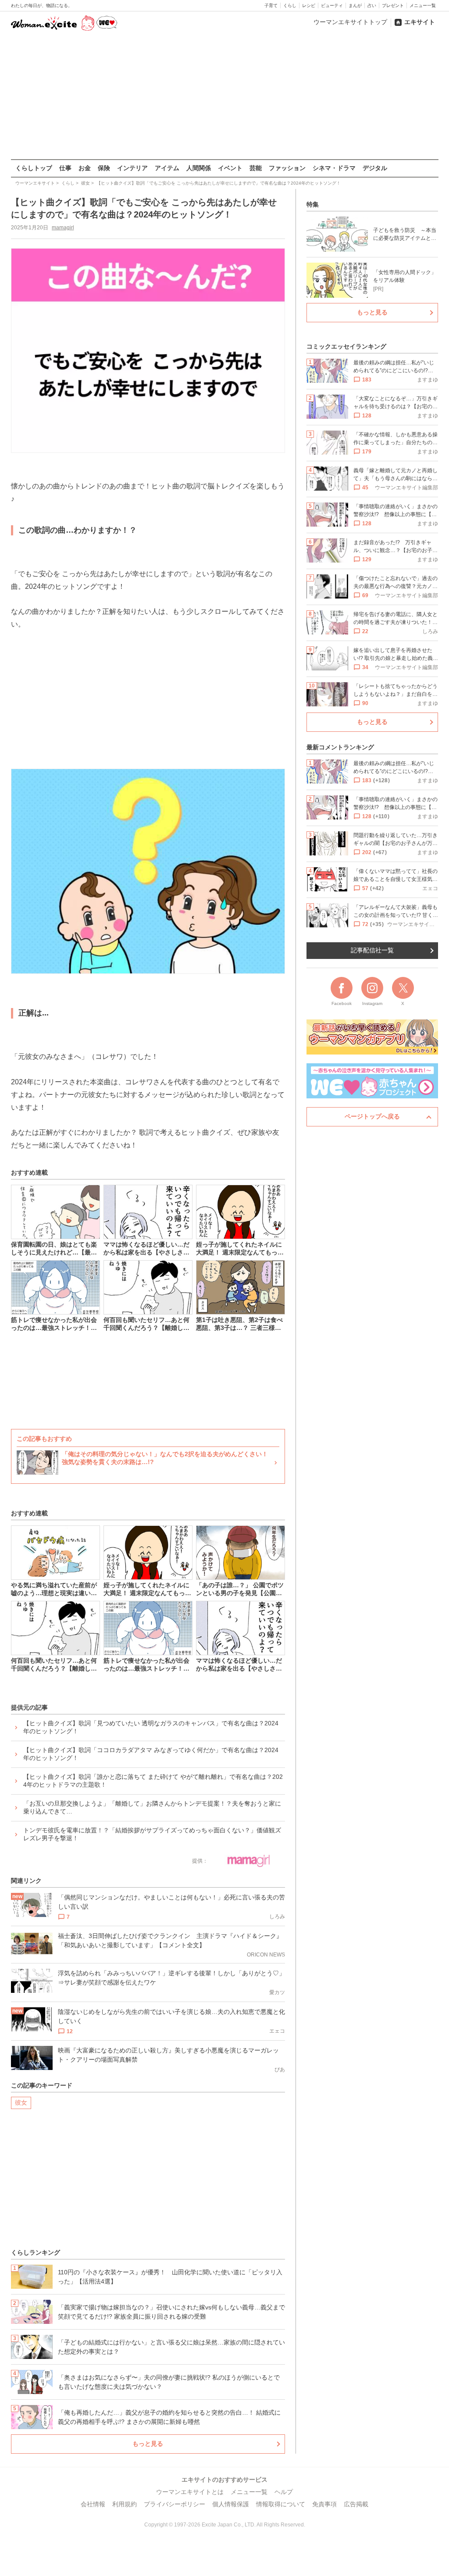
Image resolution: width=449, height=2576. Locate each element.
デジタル (375, 168)
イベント (230, 168)
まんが (355, 5)
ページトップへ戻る (372, 1116)
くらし (290, 5)
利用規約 (125, 2504)
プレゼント (393, 5)
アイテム (167, 168)
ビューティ (332, 5)
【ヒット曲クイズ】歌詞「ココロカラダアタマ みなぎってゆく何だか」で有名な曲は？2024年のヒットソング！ (151, 1754)
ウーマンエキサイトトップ (350, 22)
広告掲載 (356, 2504)
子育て (271, 5)
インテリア (132, 168)
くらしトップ (34, 168)
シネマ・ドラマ (334, 168)
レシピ (309, 5)
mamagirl (63, 228)
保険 (104, 168)
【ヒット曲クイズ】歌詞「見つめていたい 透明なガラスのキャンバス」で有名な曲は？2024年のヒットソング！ (151, 1727)
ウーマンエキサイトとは (190, 2492)
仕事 (65, 168)
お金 (85, 168)
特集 (313, 204)
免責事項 (324, 2504)
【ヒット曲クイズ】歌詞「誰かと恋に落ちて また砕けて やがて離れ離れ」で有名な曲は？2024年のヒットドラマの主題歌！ (153, 1781)
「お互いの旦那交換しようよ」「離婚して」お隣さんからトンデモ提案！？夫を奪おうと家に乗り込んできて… (152, 1807)
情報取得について (281, 2504)
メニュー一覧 (423, 5)
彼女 (21, 2102)
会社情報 (93, 2504)
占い (372, 5)
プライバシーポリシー (175, 2504)
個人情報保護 (231, 2504)
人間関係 (199, 168)
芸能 (256, 168)
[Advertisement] (224, 96)
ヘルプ (284, 2492)
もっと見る (148, 2444)
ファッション (287, 168)
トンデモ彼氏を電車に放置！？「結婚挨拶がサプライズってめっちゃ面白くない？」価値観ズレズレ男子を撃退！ (152, 1834)
